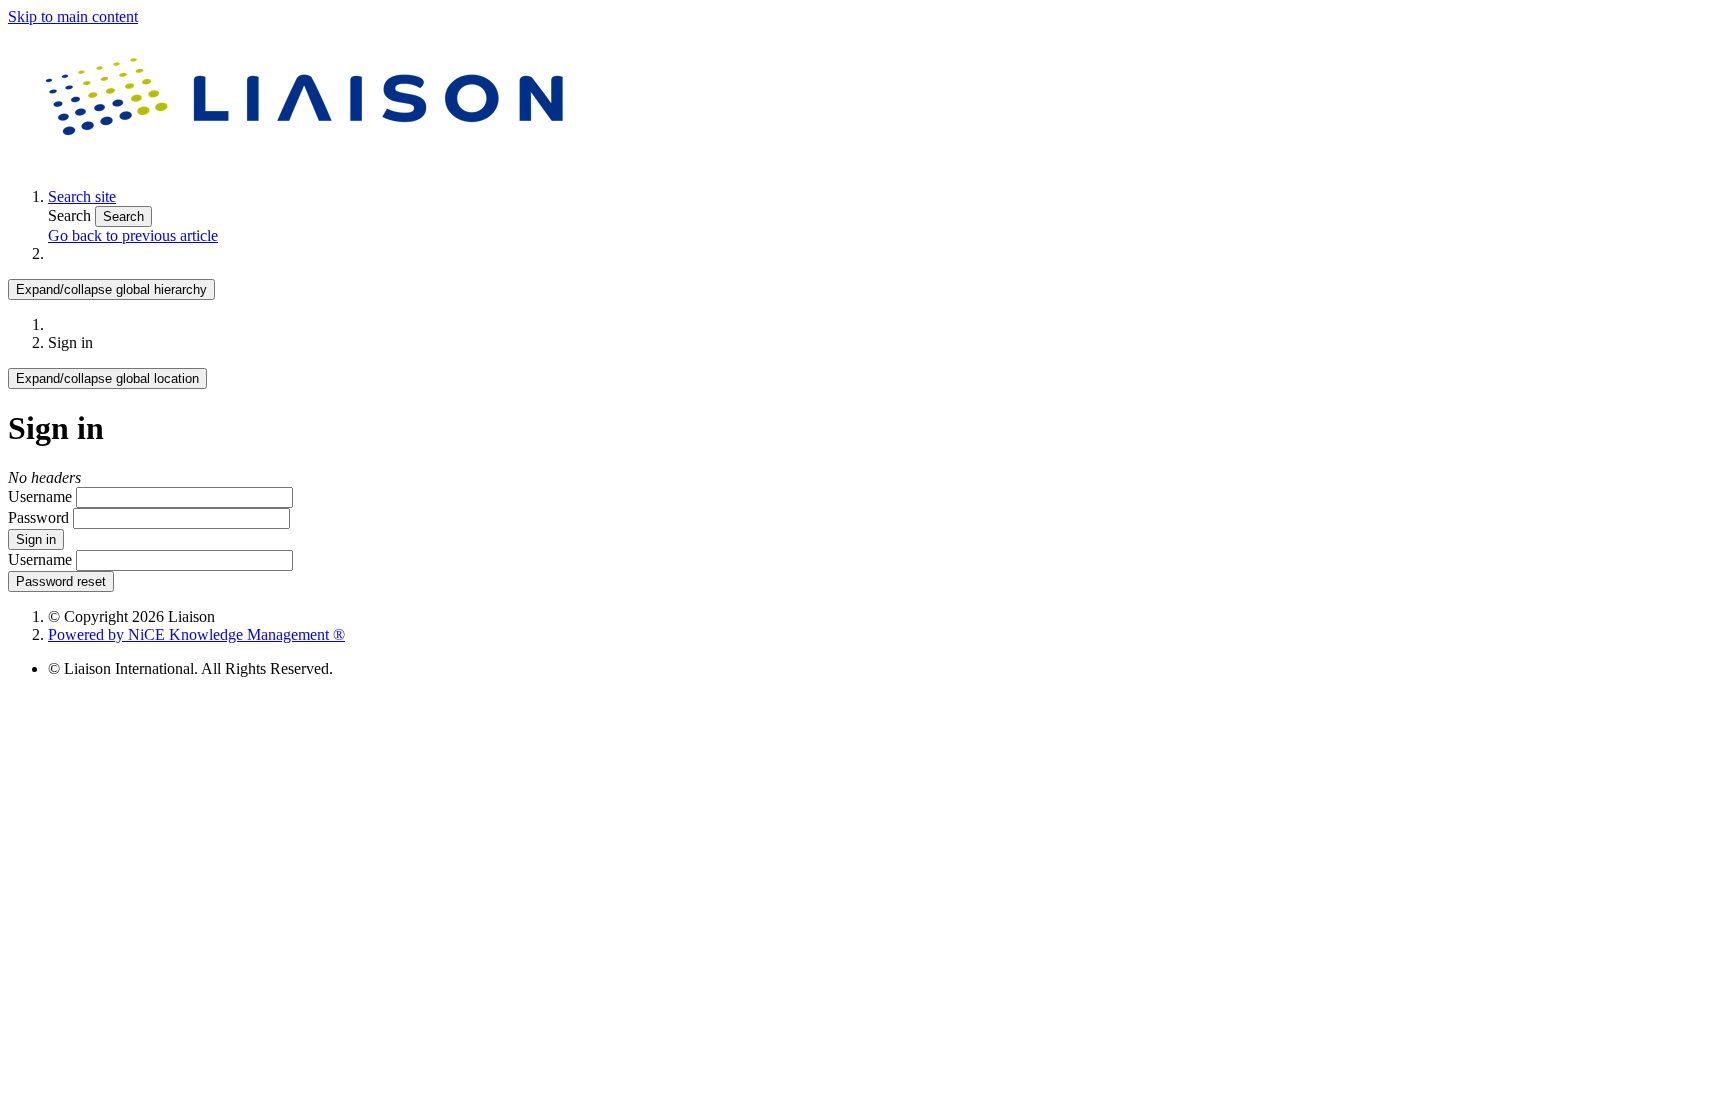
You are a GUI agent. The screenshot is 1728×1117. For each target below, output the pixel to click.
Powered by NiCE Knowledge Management (196, 634)
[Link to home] (308, 162)
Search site (82, 196)
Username (40, 496)
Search (71, 215)
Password (38, 517)
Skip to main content (73, 16)
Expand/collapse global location (107, 378)
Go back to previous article (133, 235)
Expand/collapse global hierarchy (111, 289)
